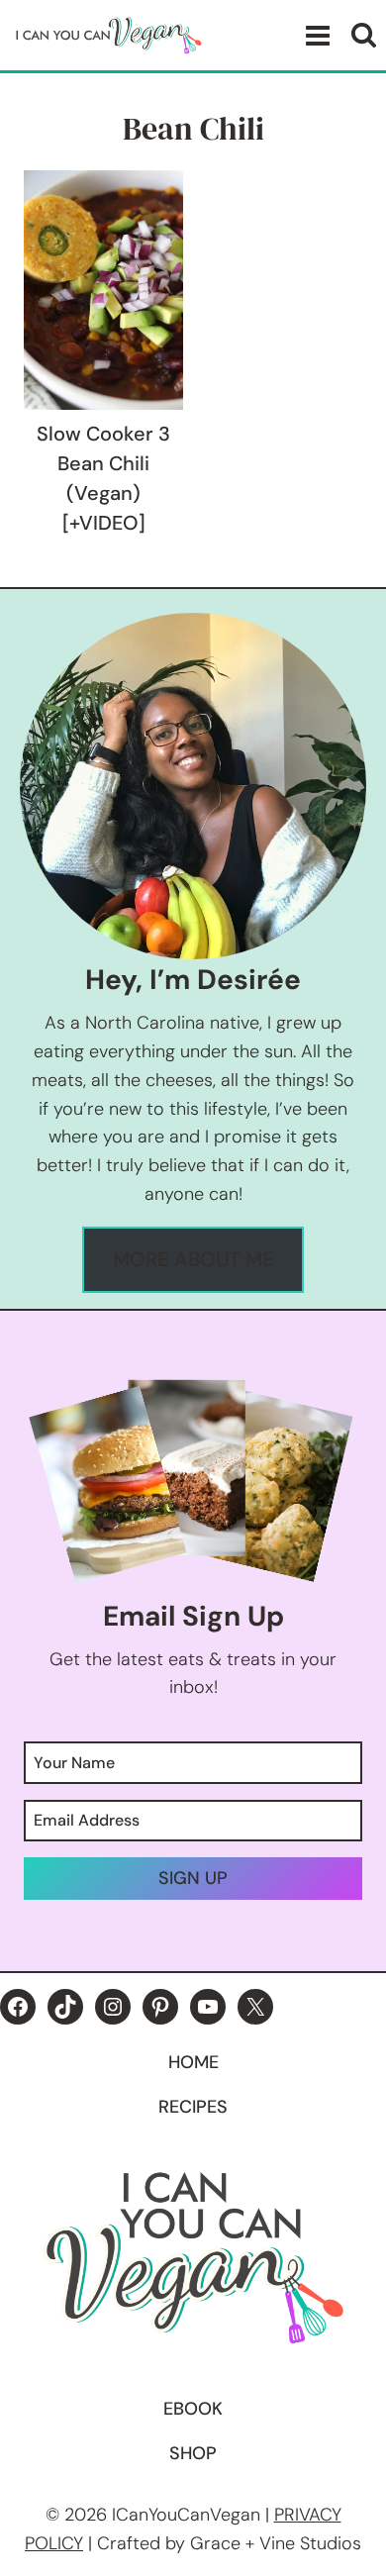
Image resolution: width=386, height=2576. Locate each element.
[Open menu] (314, 35)
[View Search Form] (364, 35)
